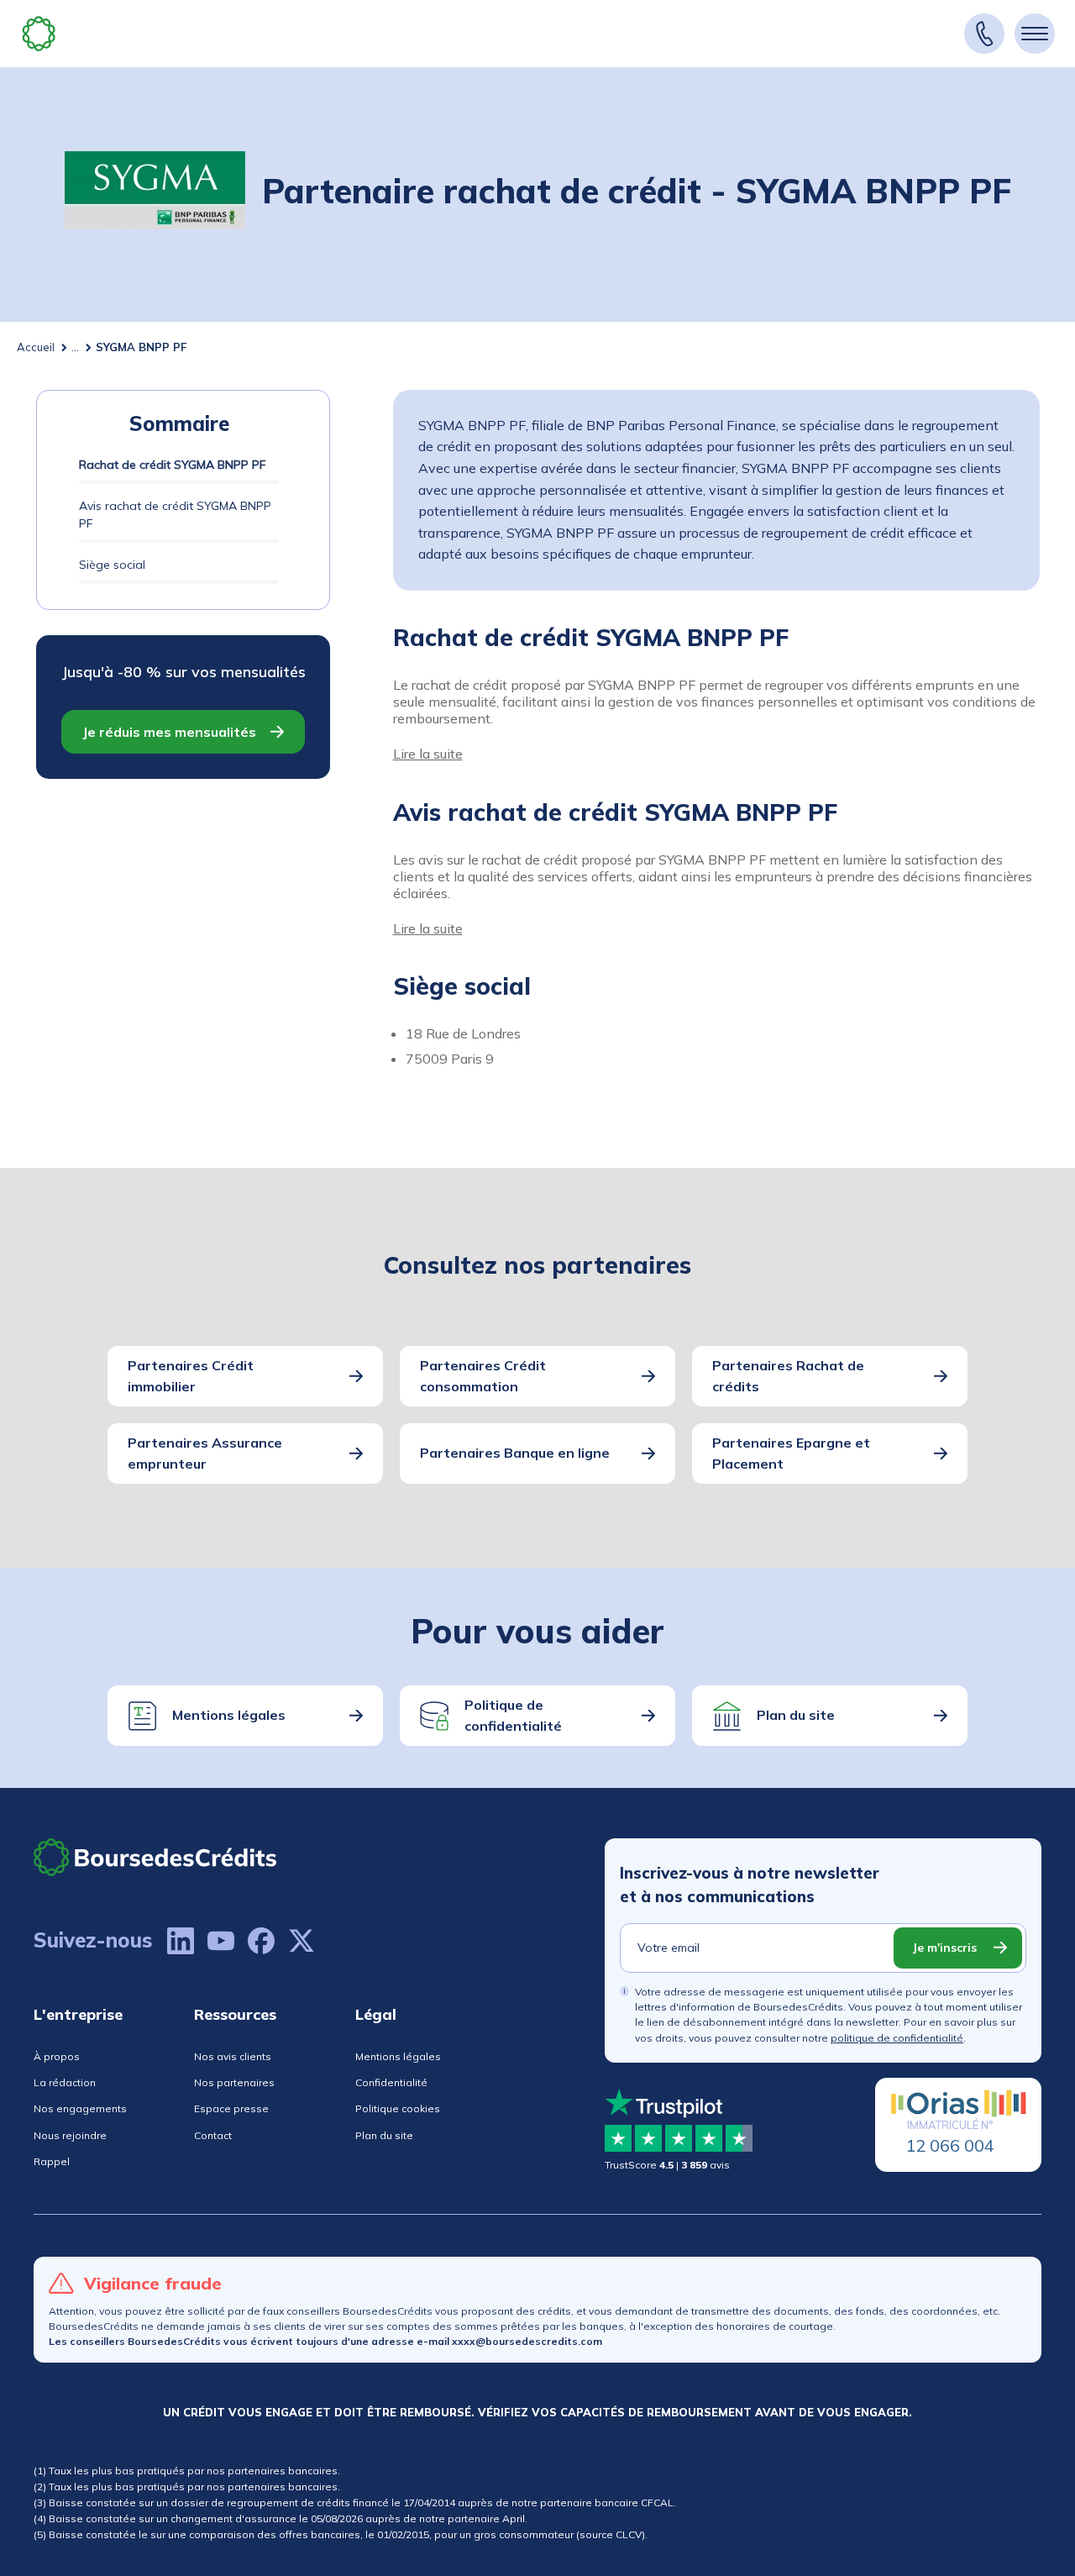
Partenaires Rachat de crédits (788, 1376)
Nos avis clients (233, 2056)
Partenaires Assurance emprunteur (205, 1454)
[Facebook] (261, 1941)
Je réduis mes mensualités (169, 732)
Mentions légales (229, 1715)
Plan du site (796, 1715)
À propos (57, 2056)
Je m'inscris (944, 1948)
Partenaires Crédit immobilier (191, 1376)
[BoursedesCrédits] (155, 1857)
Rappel (52, 2161)
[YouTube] (221, 1941)
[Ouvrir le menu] (1035, 34)
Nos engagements (80, 2108)
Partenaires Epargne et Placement (791, 1454)
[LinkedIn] (181, 1941)
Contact (213, 2135)
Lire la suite (428, 754)
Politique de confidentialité (513, 1716)
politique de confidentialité (897, 2038)
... (75, 347)
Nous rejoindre (70, 2135)
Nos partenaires (234, 2082)
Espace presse (231, 2108)
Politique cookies (398, 2108)
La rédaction (65, 2082)
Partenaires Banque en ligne (515, 1453)
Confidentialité (391, 2082)
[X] (302, 1941)
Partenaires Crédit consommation (483, 1376)
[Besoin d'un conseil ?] (984, 34)
